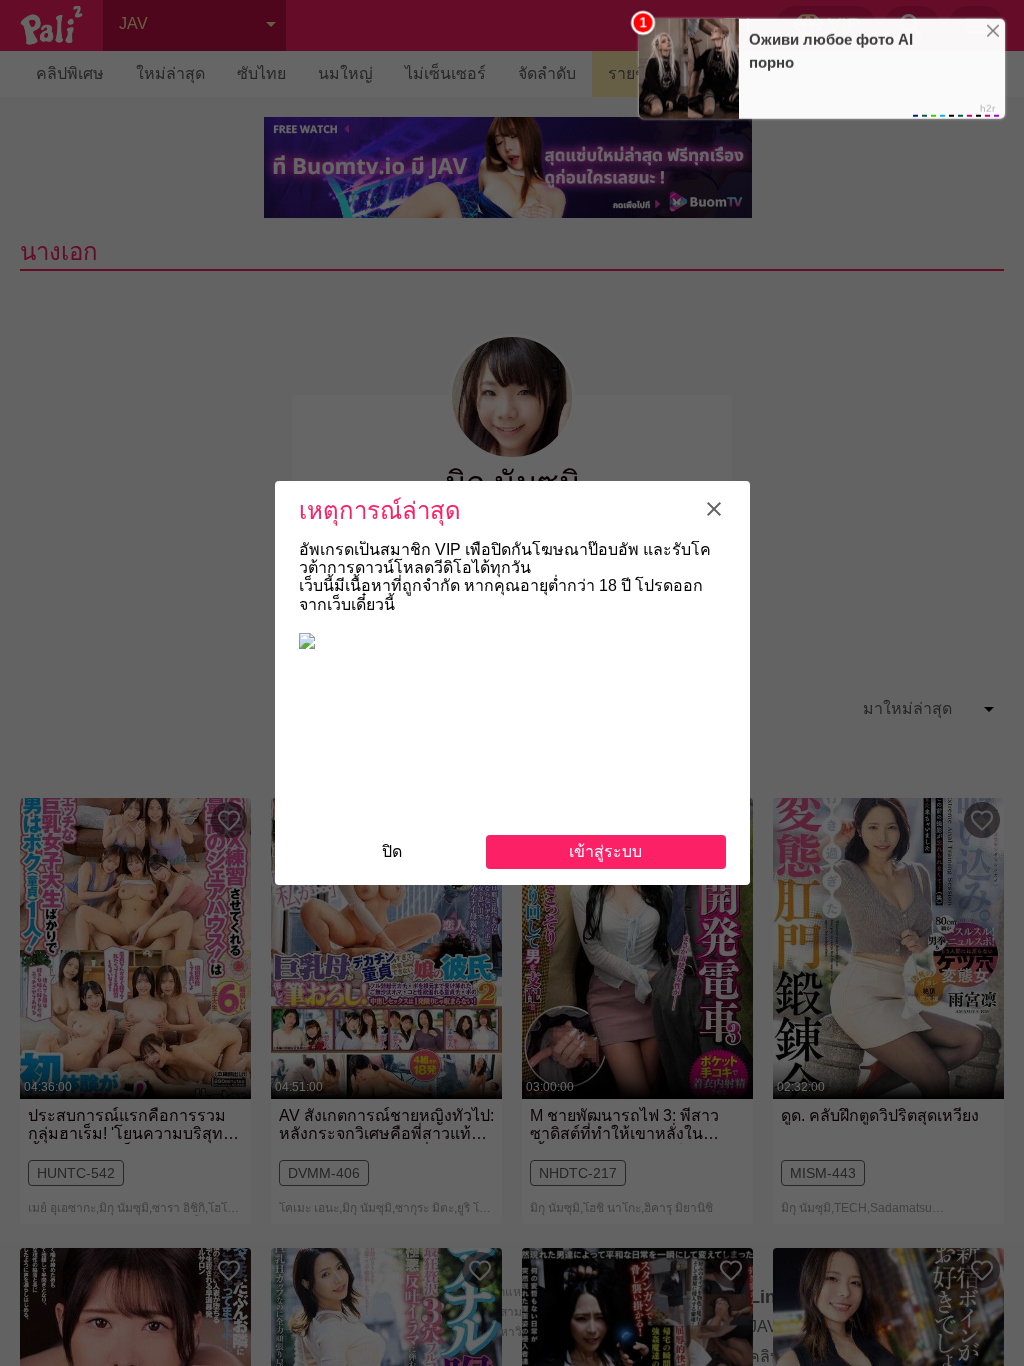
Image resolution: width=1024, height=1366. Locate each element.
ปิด (392, 851)
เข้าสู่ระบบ (605, 851)
